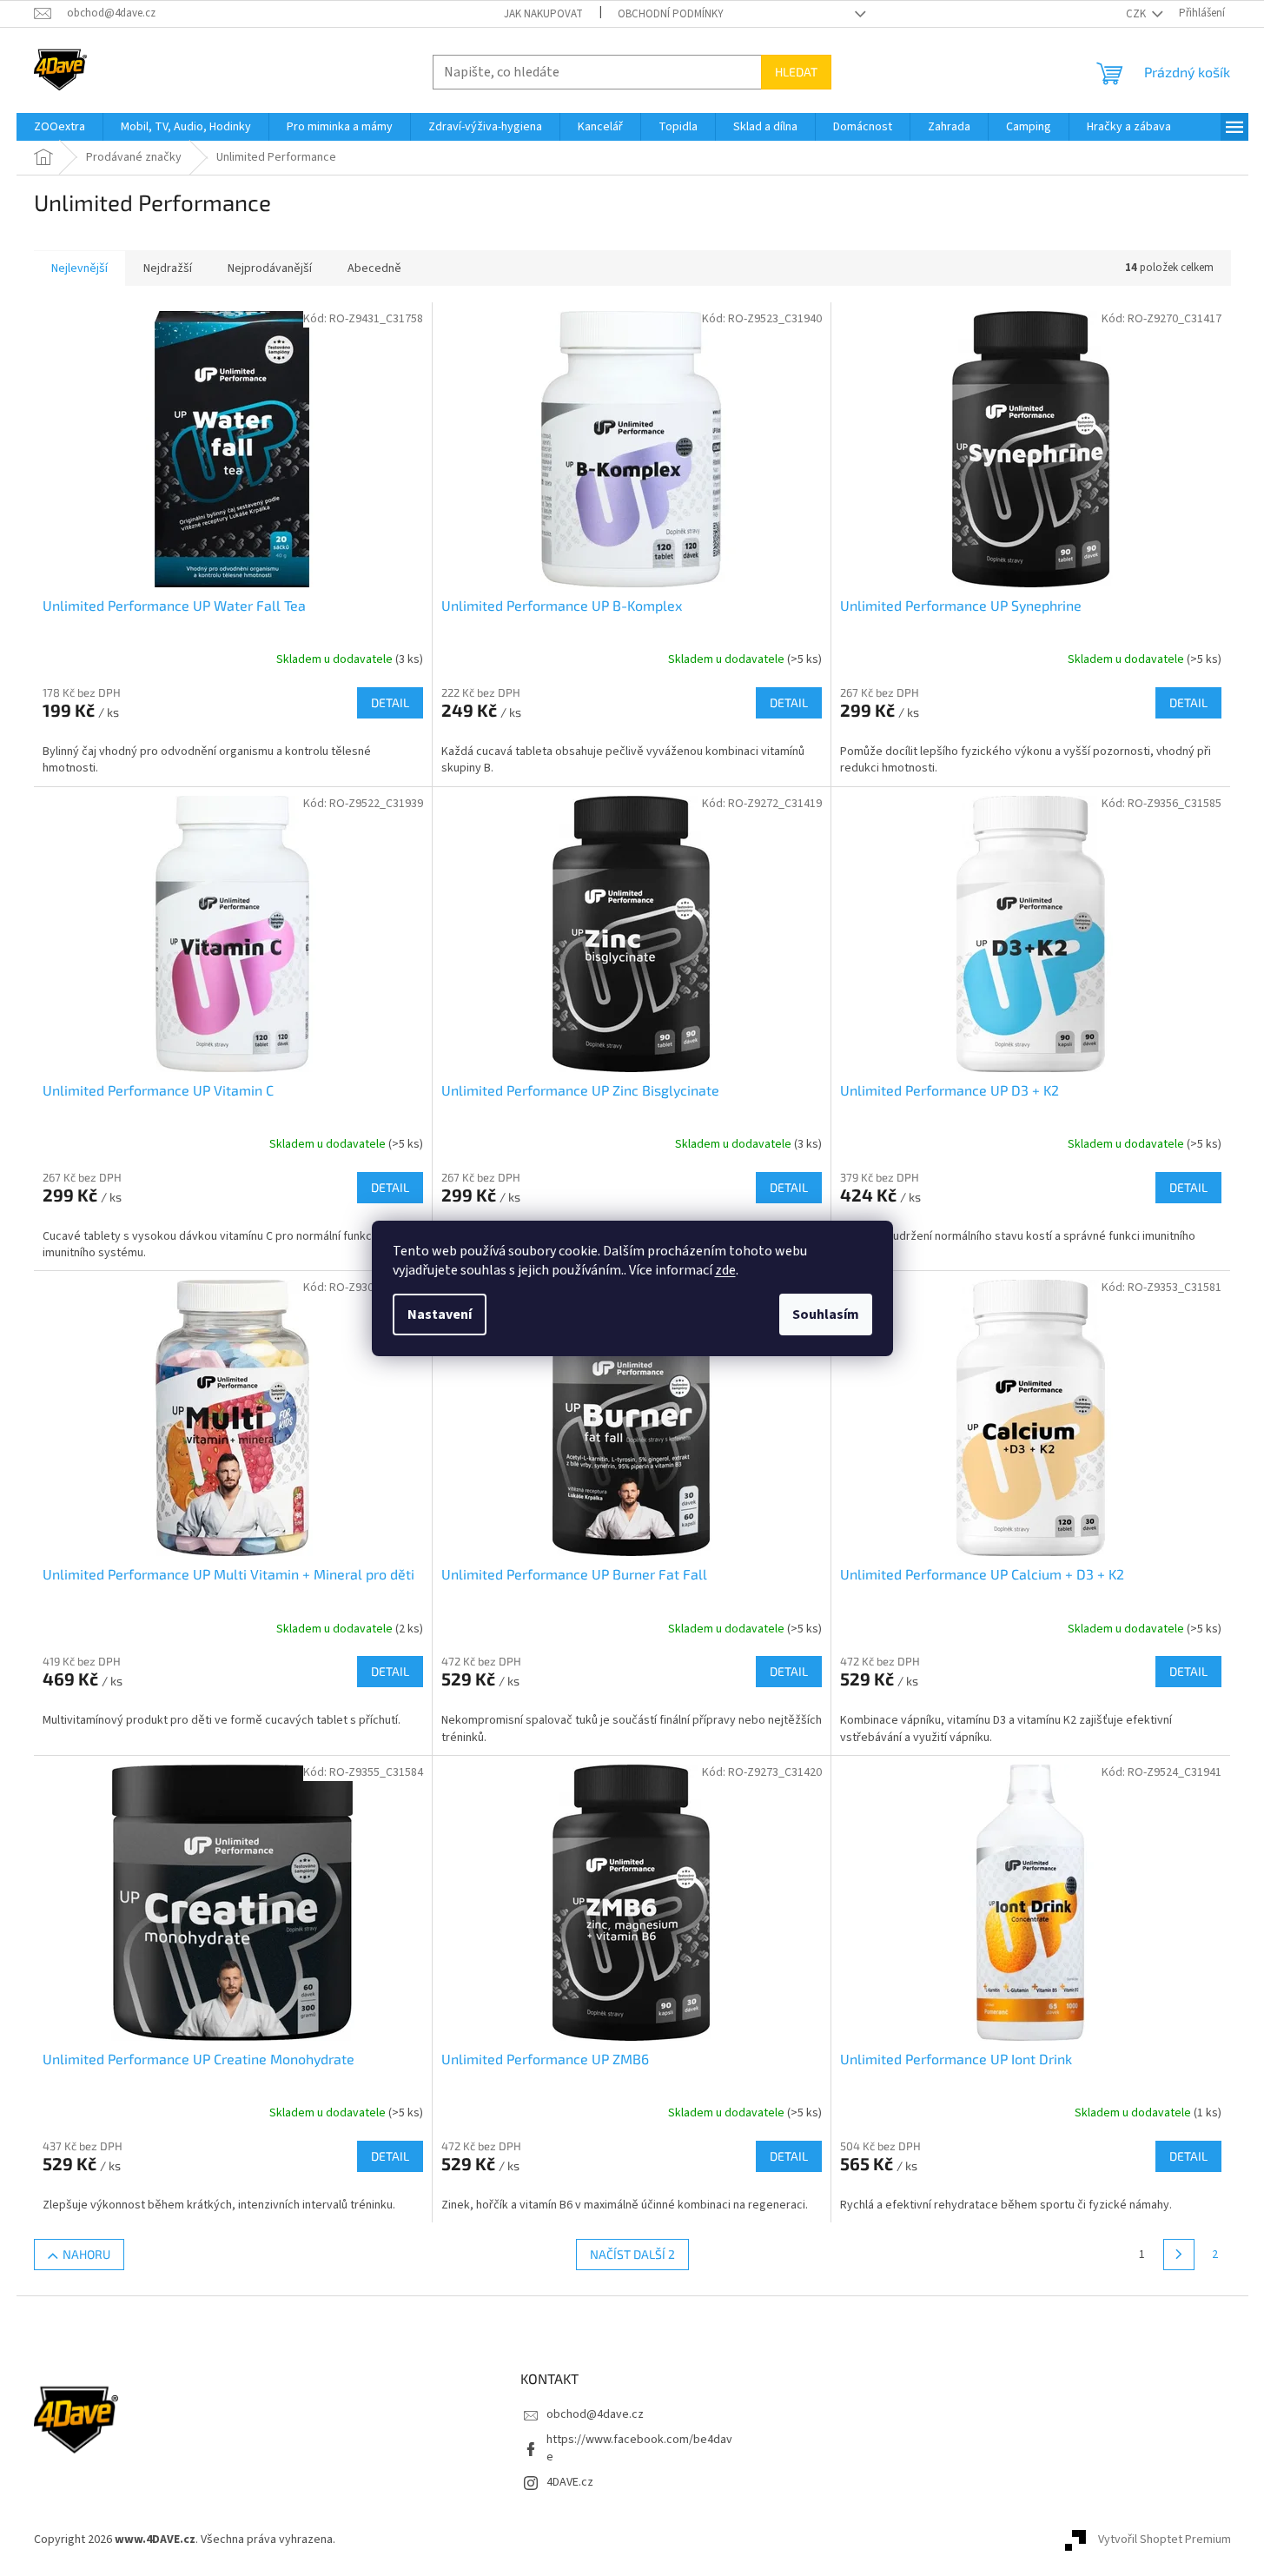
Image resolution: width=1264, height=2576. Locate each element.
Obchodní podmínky (671, 14)
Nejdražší (168, 268)
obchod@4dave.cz (595, 2414)
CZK (1137, 14)
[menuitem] (60, 127)
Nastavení (440, 1314)
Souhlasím (826, 1314)
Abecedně (374, 268)
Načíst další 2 (632, 2254)
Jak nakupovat (543, 14)
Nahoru (86, 2254)
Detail (390, 702)
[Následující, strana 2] (1179, 2255)
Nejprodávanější (270, 268)
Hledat (796, 72)
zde (725, 1270)
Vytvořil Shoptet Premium (1165, 2540)
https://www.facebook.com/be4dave (639, 2448)
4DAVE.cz (570, 2482)
